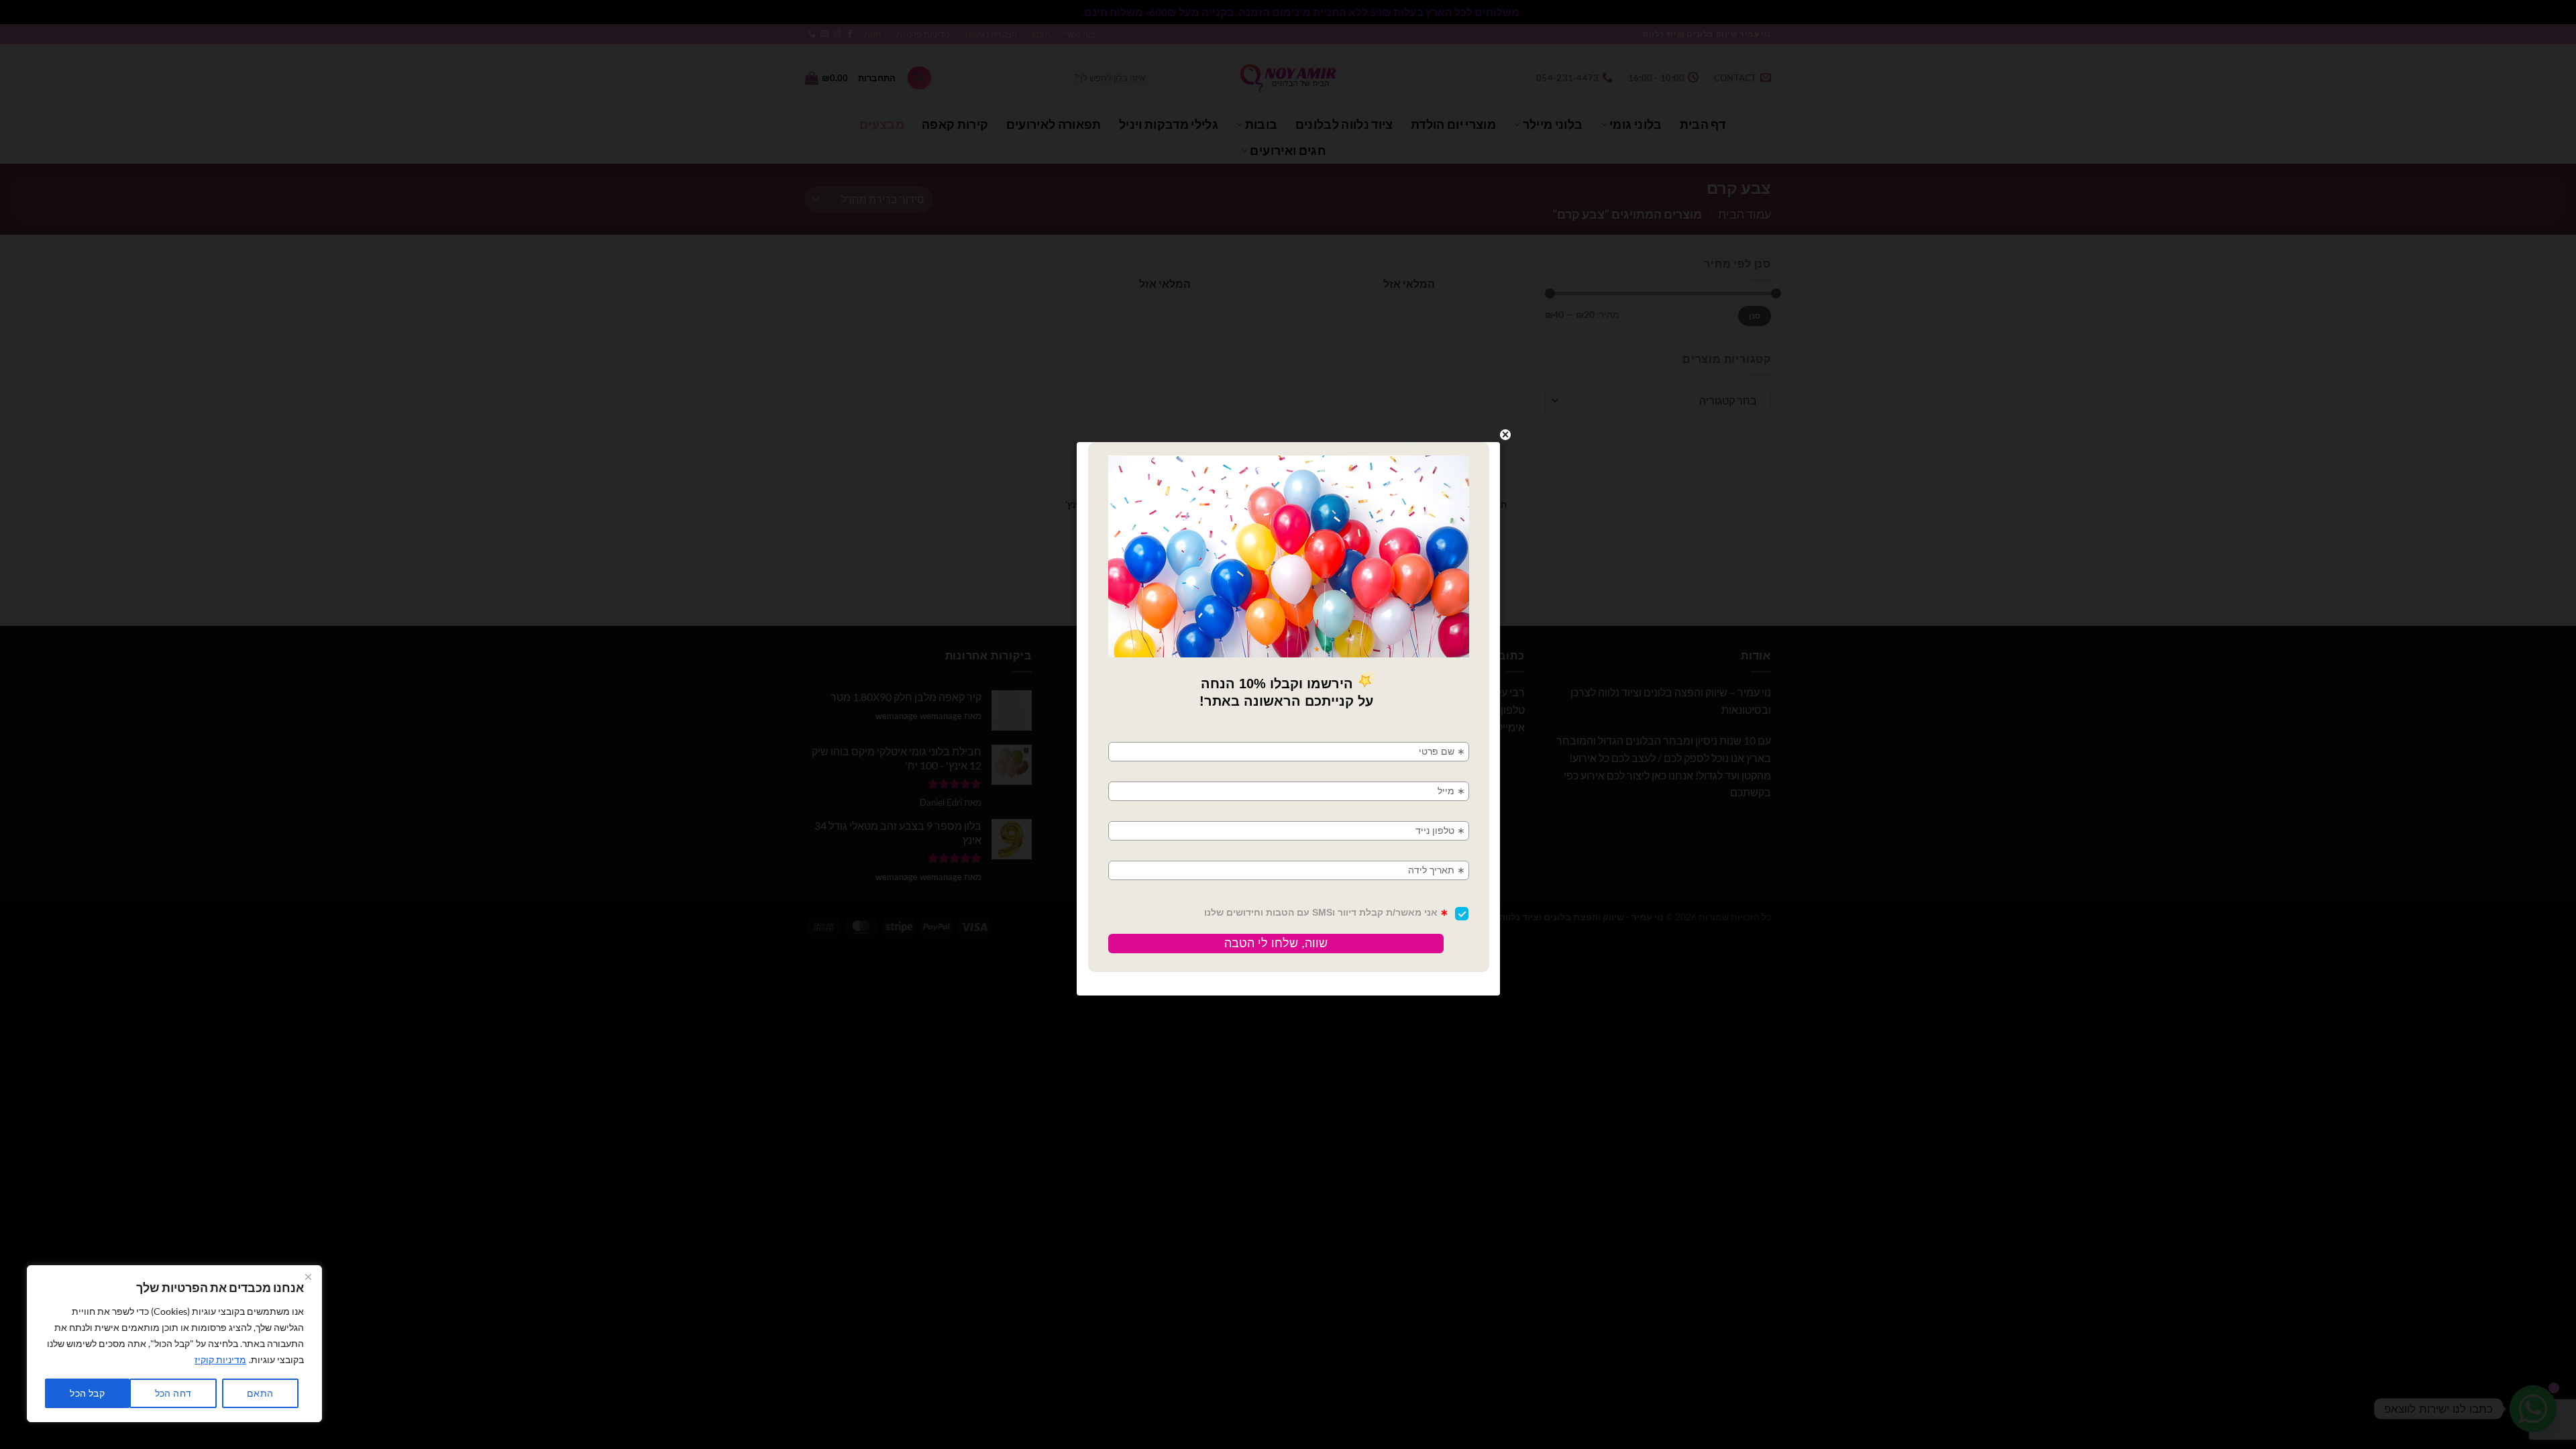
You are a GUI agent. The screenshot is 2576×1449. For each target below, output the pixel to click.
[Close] (308, 1277)
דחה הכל (173, 1393)
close (1505, 435)
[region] (174, 1344)
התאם (260, 1393)
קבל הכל (87, 1393)
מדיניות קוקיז (220, 1359)
